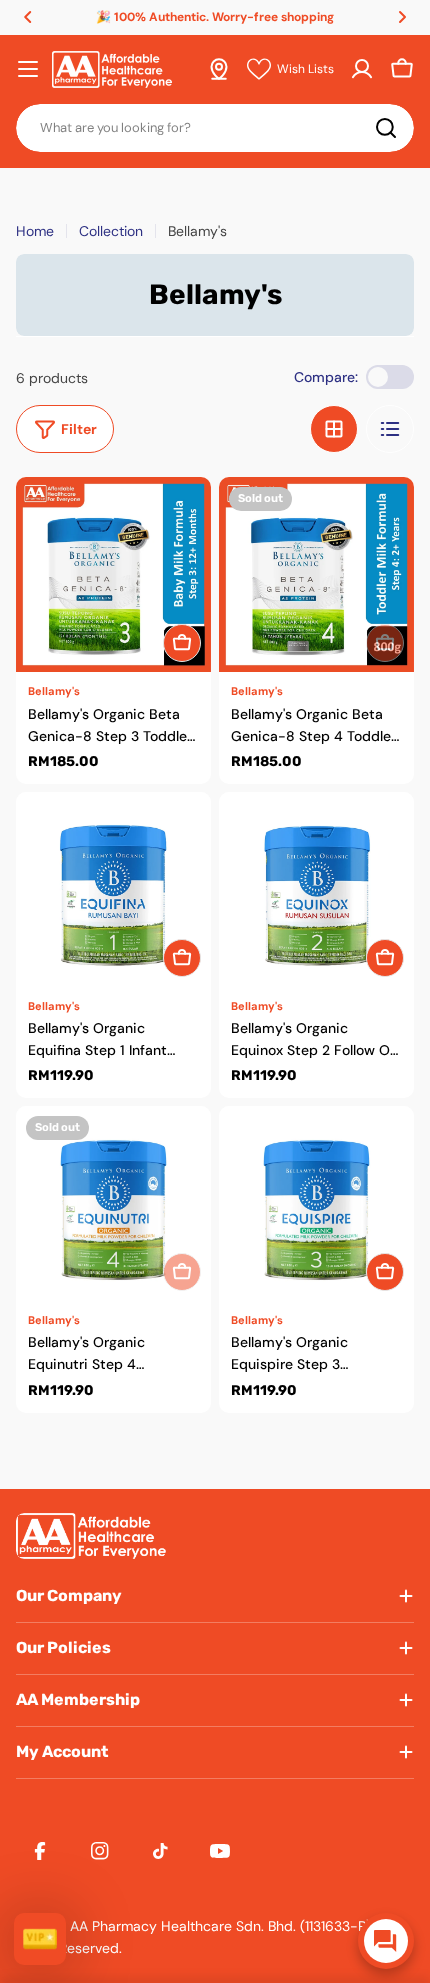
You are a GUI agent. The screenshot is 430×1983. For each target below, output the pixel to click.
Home (35, 231)
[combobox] (215, 128)
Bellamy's (54, 691)
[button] (28, 17)
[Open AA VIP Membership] (40, 1939)
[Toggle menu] (28, 69)
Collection (111, 231)
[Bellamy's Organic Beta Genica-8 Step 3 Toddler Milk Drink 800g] (113, 574)
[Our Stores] (219, 69)
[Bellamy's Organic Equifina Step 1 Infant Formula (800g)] (113, 889)
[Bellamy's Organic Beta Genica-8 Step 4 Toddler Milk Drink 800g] (316, 574)
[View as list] (390, 429)
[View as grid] (334, 429)
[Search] (386, 128)
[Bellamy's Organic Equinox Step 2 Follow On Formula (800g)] (316, 889)
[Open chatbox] (386, 1941)
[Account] (362, 69)
